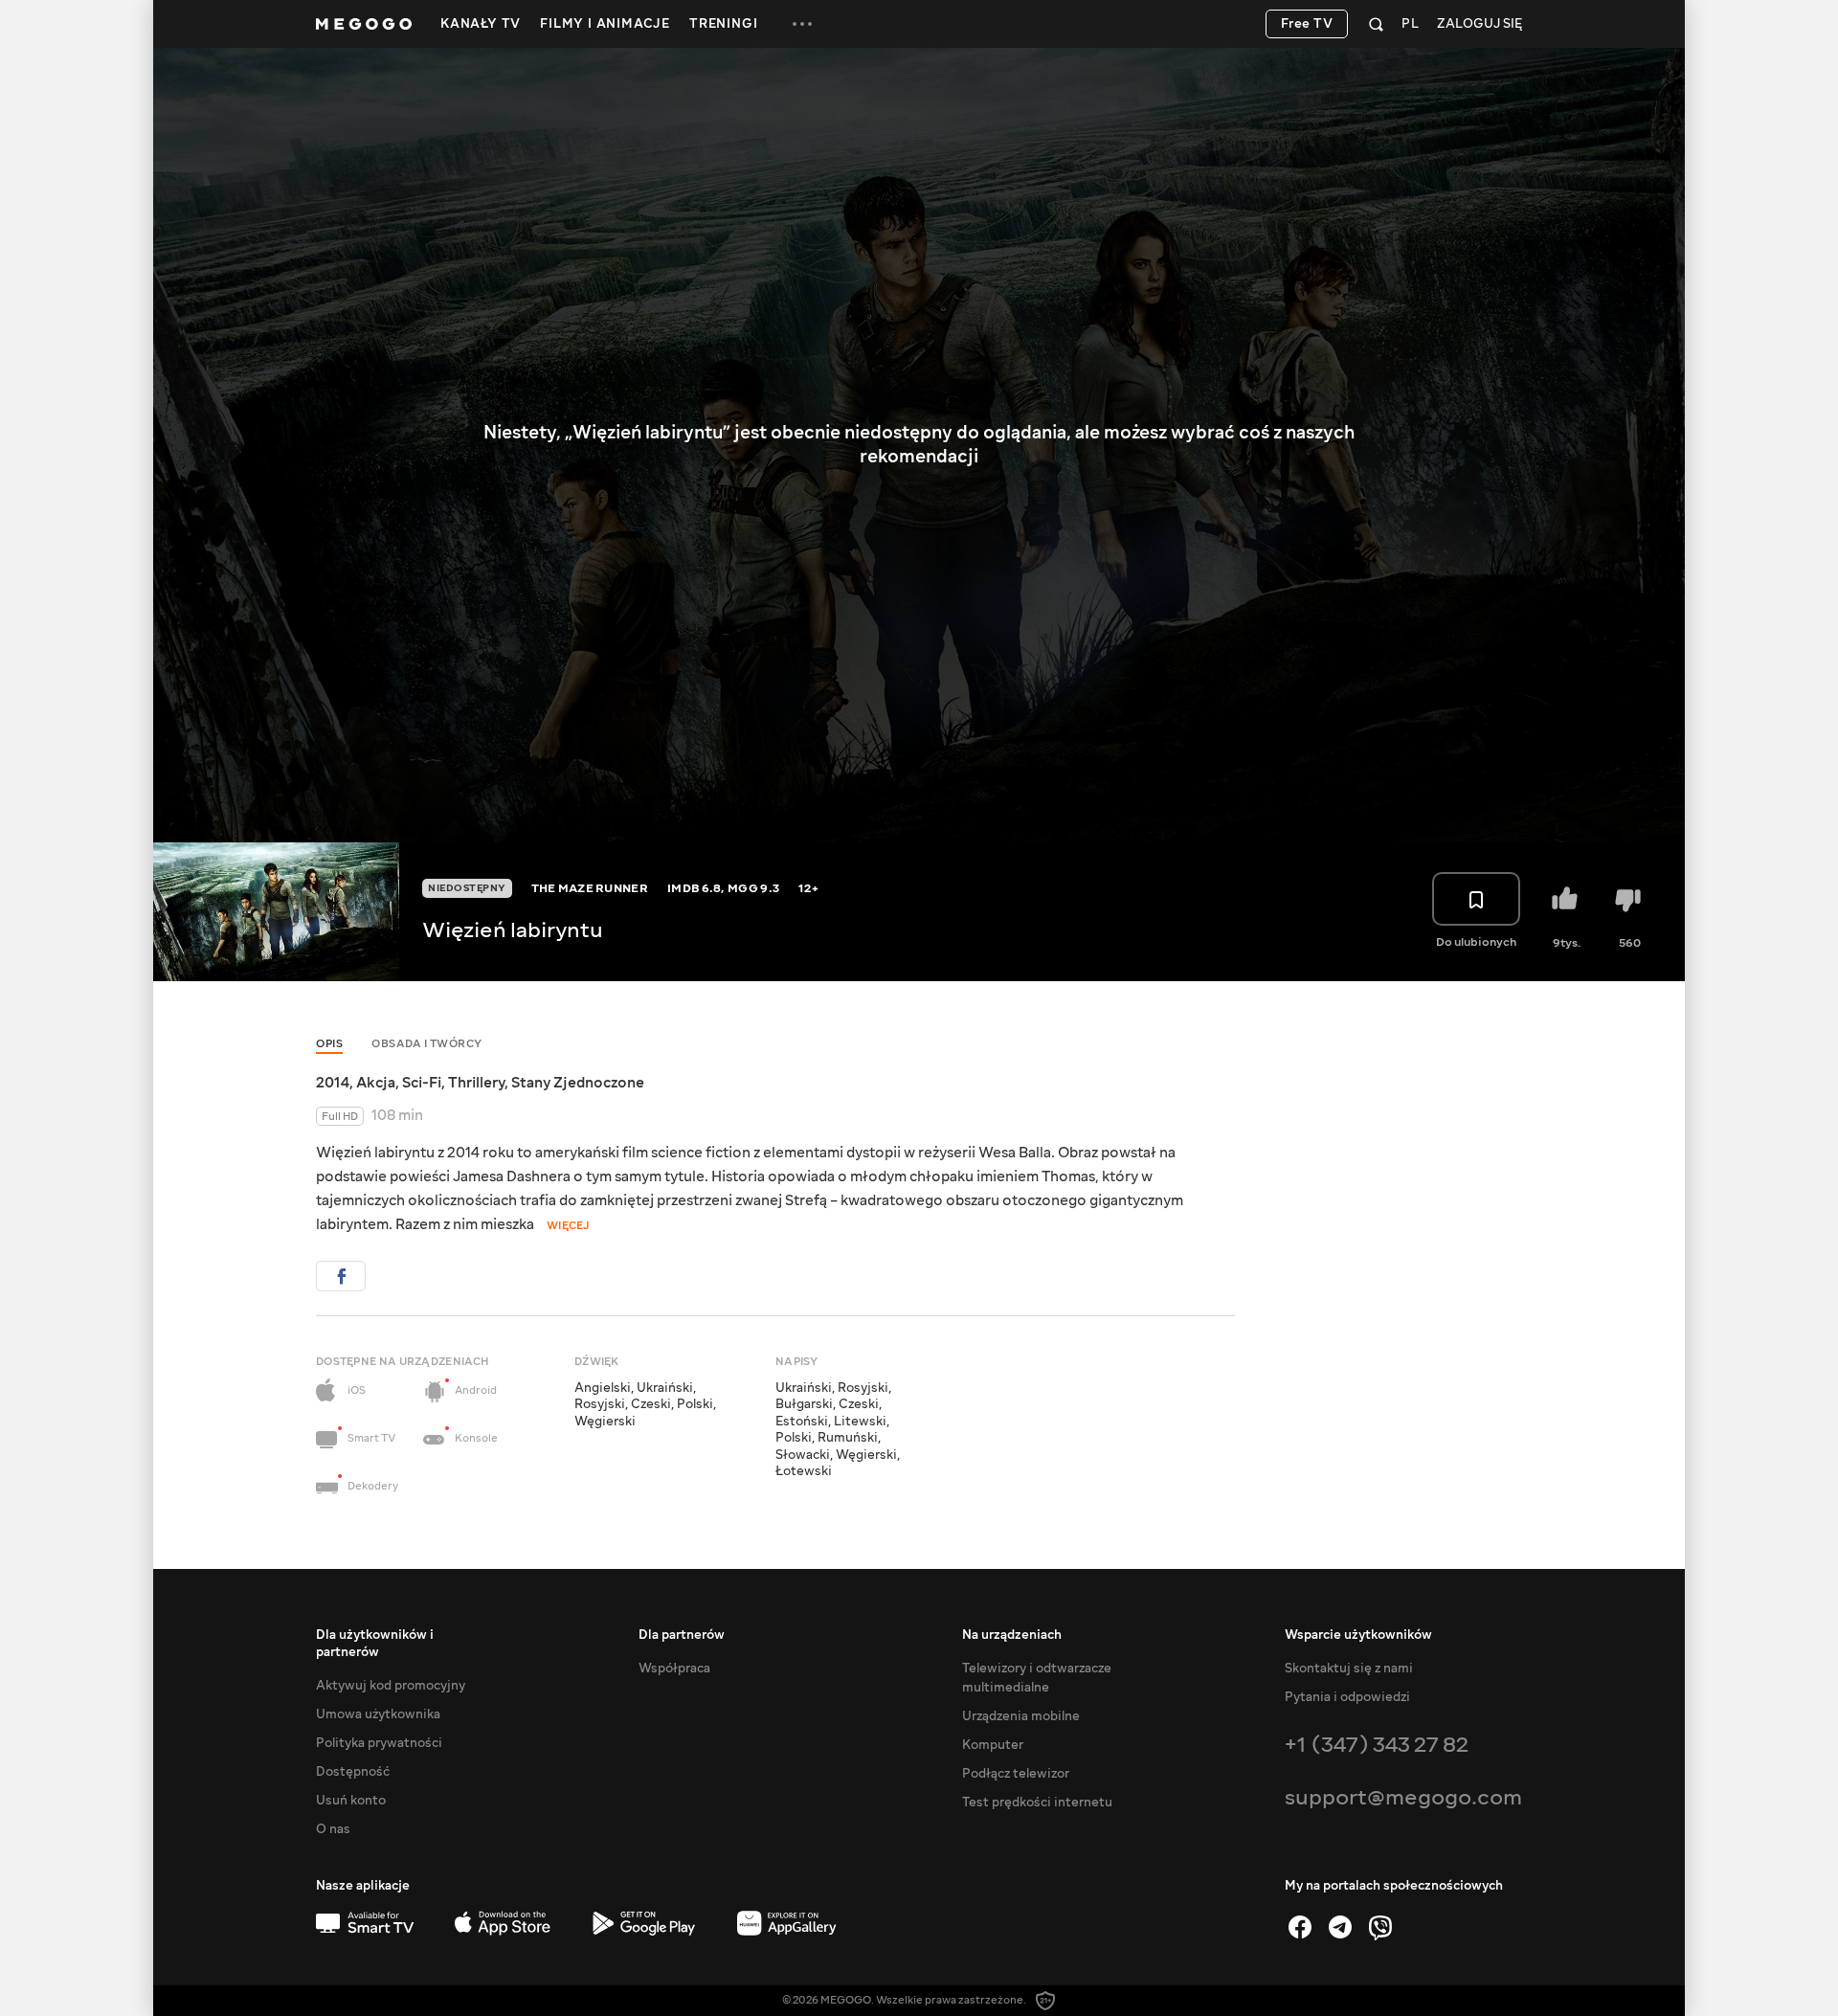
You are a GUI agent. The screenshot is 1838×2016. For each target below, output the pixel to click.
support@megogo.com (1403, 1797)
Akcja (376, 1083)
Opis (329, 1044)
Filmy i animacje (605, 24)
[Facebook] (1300, 1927)
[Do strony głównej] (364, 24)
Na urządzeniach (1012, 1635)
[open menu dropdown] (802, 24)
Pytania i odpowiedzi (1347, 1697)
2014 (333, 1083)
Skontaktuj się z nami (1349, 1669)
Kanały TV (481, 24)
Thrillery (476, 1083)
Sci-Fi (422, 1083)
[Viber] (1380, 1927)
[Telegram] (1340, 1927)
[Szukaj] (1376, 24)
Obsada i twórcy (427, 1044)
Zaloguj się (1479, 24)
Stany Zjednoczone (578, 1083)
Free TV (1307, 24)
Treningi (723, 24)
